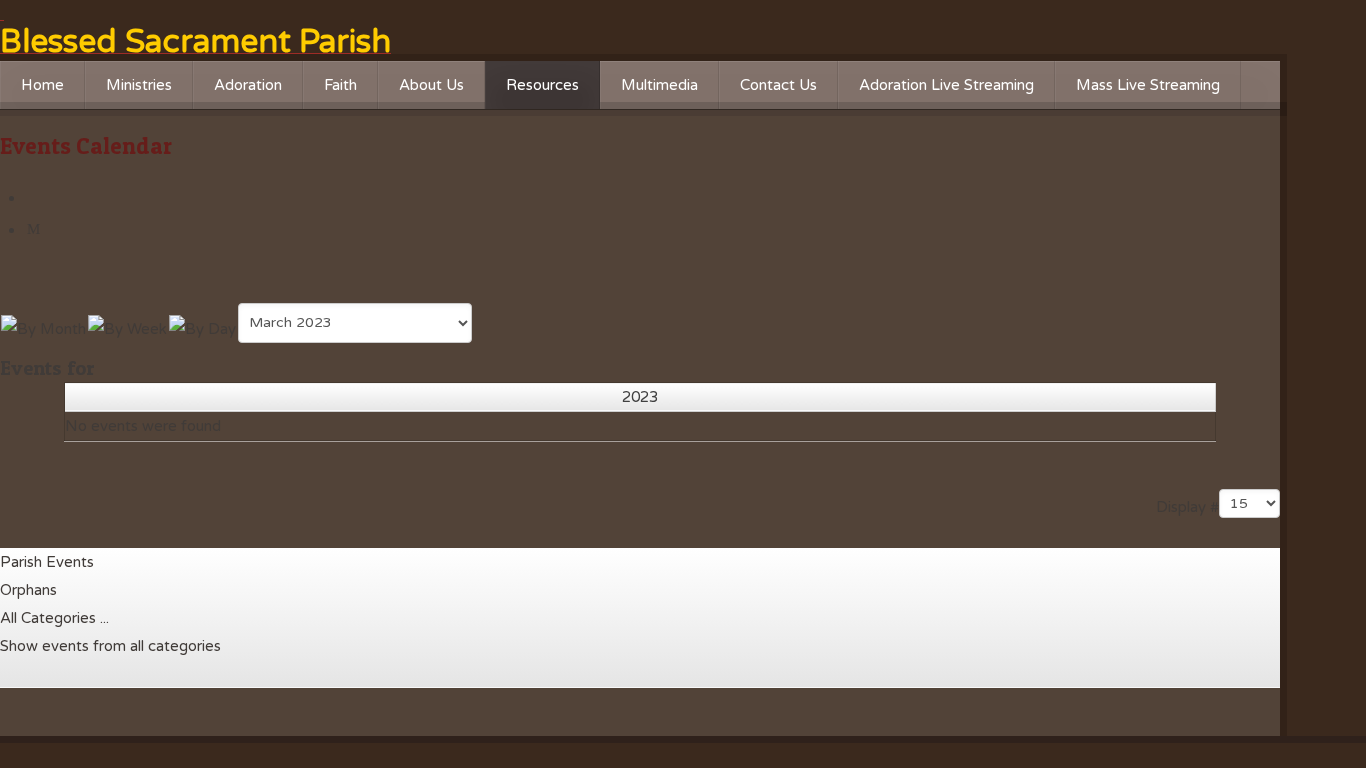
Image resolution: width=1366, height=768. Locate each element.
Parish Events (47, 562)
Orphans (28, 590)
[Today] (202, 327)
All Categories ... (54, 618)
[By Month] (43, 327)
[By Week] (127, 327)
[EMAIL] (36, 230)
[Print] (36, 198)
